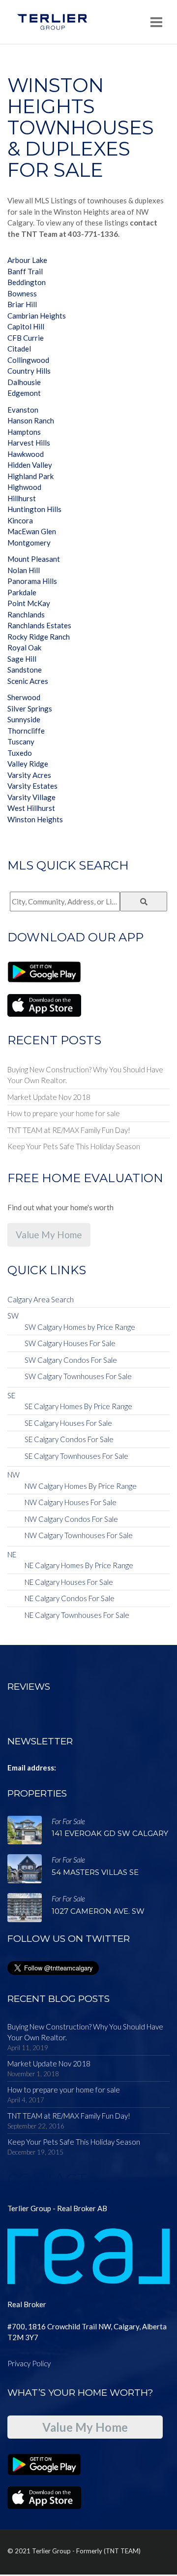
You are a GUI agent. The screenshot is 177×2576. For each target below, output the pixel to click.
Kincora (20, 520)
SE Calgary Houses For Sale (68, 1423)
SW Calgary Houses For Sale (70, 1343)
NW (14, 1475)
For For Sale (68, 1821)
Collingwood (28, 360)
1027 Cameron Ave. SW (98, 1911)
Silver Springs (30, 708)
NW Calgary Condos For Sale (71, 1519)
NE (12, 1554)
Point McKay (29, 603)
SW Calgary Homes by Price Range (80, 1327)
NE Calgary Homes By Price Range (79, 1565)
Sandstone (25, 670)
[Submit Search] (144, 902)
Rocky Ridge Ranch (39, 637)
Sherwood (24, 697)
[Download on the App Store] (44, 1004)
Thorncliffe (26, 731)
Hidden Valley (30, 465)
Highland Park (30, 476)
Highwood (24, 487)
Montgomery (29, 543)
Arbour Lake (27, 260)
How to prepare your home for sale (64, 1113)
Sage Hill (22, 659)
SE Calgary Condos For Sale (69, 1439)
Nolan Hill (24, 570)
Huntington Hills (34, 509)
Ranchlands (26, 614)
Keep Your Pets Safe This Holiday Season (74, 1146)
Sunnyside (24, 719)
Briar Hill (22, 304)
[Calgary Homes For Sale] (52, 22)
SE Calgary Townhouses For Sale (76, 1456)
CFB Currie (26, 338)
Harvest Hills (29, 443)
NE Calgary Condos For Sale (70, 1598)
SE (11, 1395)
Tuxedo (20, 753)
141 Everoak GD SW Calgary (110, 1833)
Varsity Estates (32, 786)
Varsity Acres (29, 775)
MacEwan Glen (32, 531)
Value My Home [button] (49, 1235)
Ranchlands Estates (39, 625)
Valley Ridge (28, 764)
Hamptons (24, 432)
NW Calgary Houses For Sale (71, 1502)
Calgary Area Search (41, 1299)
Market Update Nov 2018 (49, 1097)
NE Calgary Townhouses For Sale (77, 1615)
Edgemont (24, 393)
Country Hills (29, 371)
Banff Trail (25, 271)
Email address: (32, 1768)
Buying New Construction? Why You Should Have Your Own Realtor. (85, 1075)
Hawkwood (26, 454)
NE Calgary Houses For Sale (69, 1582)
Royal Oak (24, 647)
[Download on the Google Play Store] (44, 971)
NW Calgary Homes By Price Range (81, 1486)
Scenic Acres (28, 681)
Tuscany (21, 741)
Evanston (23, 410)
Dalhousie (24, 382)
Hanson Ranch (31, 420)
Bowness (22, 293)
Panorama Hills (32, 581)
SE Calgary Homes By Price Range (78, 1406)
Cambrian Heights (37, 316)
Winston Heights (35, 819)
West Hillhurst (31, 808)
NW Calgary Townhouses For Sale (79, 1535)
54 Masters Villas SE (95, 1872)
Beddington (27, 282)
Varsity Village (31, 797)
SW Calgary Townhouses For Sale (78, 1376)
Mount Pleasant (34, 559)
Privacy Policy (29, 2363)
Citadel (19, 349)
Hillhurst (22, 498)
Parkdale (22, 592)
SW (13, 1316)
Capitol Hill (26, 326)
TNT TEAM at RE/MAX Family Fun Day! (69, 1130)
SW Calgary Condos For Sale (71, 1360)
